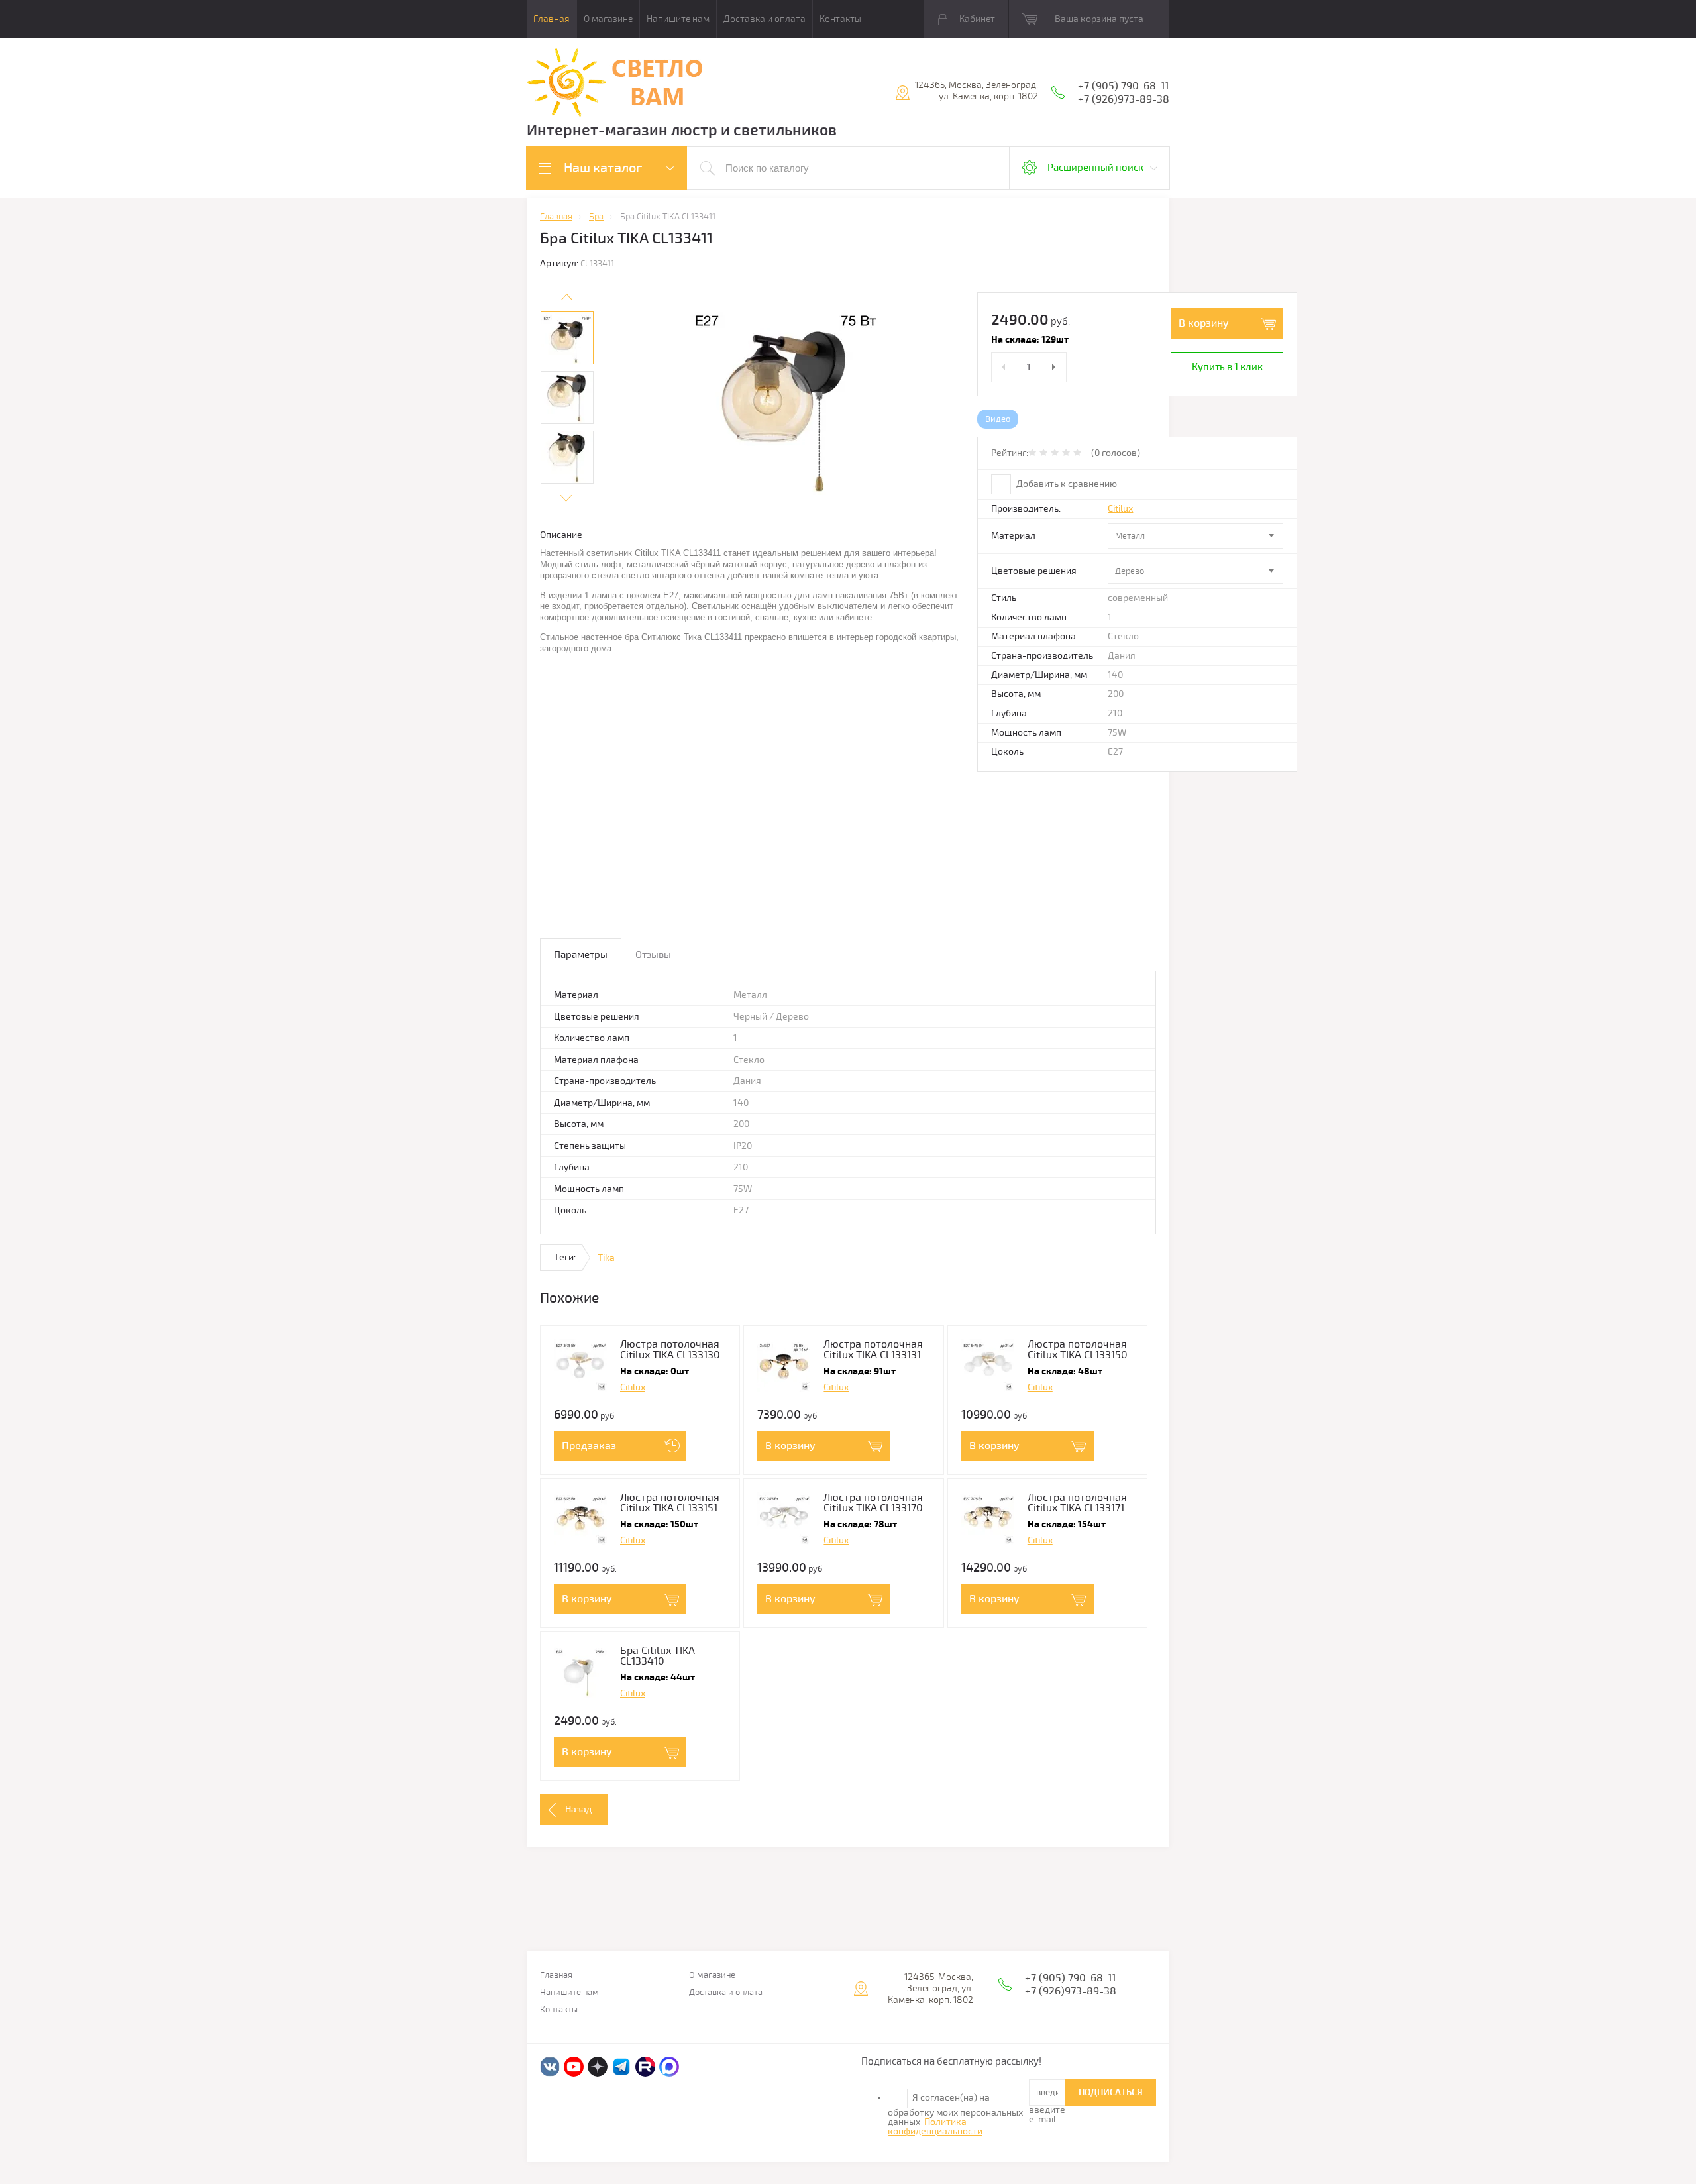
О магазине (608, 19)
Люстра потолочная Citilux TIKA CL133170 (873, 1503)
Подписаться (1111, 2092)
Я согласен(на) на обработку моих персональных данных (955, 2114)
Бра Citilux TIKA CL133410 (658, 1656)
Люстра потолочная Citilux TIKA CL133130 (670, 1350)
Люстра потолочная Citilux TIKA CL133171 (1077, 1503)
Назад (578, 1809)
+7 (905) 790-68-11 (1123, 86)
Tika (606, 1258)
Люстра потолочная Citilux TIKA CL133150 (1078, 1350)
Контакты (840, 19)
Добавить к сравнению (1066, 484)
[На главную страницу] (615, 84)
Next (566, 498)
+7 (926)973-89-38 (1124, 99)
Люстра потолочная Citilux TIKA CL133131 (873, 1350)
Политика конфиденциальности (935, 2127)
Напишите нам (678, 19)
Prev (566, 297)
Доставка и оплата (765, 19)
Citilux (1120, 509)
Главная (552, 19)
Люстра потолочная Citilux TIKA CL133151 (670, 1503)
